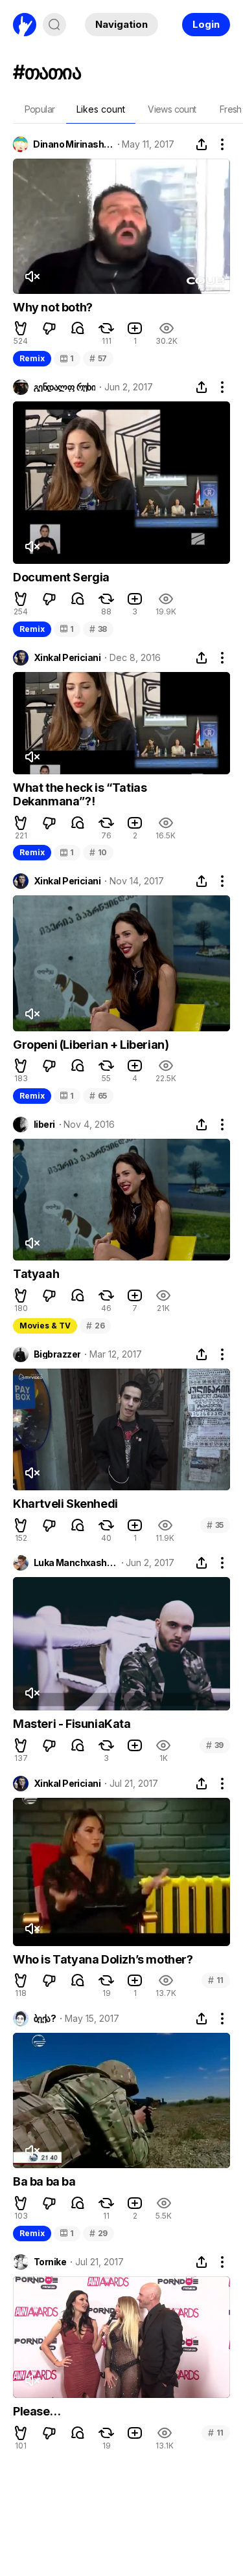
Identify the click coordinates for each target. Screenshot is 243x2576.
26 (95, 1326)
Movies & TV (45, 1326)
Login (206, 24)
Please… (37, 2411)
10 (98, 852)
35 (215, 1525)
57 (98, 358)
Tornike (50, 2262)
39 (215, 1745)
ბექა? (45, 2019)
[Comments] (78, 328)
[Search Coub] (54, 25)
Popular (40, 109)
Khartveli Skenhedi (65, 1504)
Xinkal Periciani (67, 658)
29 (98, 2233)
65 (98, 1096)
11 (216, 1980)
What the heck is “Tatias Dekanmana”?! (80, 795)
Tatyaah (36, 1274)
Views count (172, 109)
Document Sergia (61, 577)
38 (98, 629)
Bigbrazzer (57, 1354)
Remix (32, 358)
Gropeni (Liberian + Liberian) (91, 1045)
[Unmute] (32, 276)
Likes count (101, 109)
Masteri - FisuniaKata (72, 1724)
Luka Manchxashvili (75, 1563)
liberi (44, 1125)
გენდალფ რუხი (64, 387)
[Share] (202, 144)
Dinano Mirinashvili (73, 144)
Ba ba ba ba (44, 2181)
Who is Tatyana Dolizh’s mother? (103, 1959)
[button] (21, 328)
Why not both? (53, 307)
